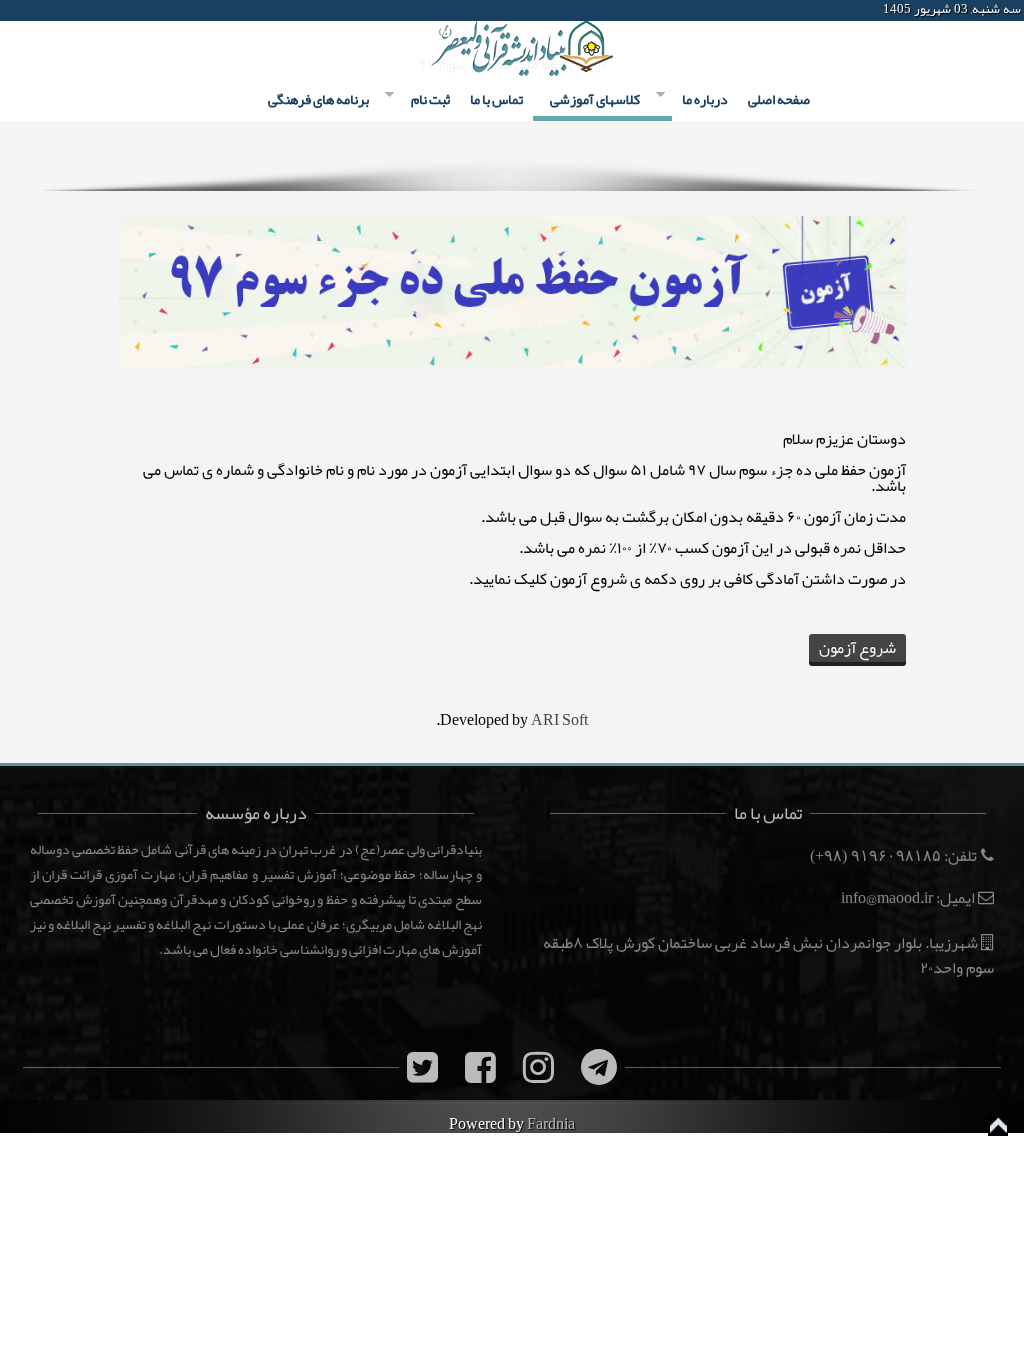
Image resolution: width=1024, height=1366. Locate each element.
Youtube (126, 10)
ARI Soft (559, 720)
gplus (90, 10)
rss (162, 10)
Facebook (18, 10)
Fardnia (551, 1124)
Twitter (54, 10)
